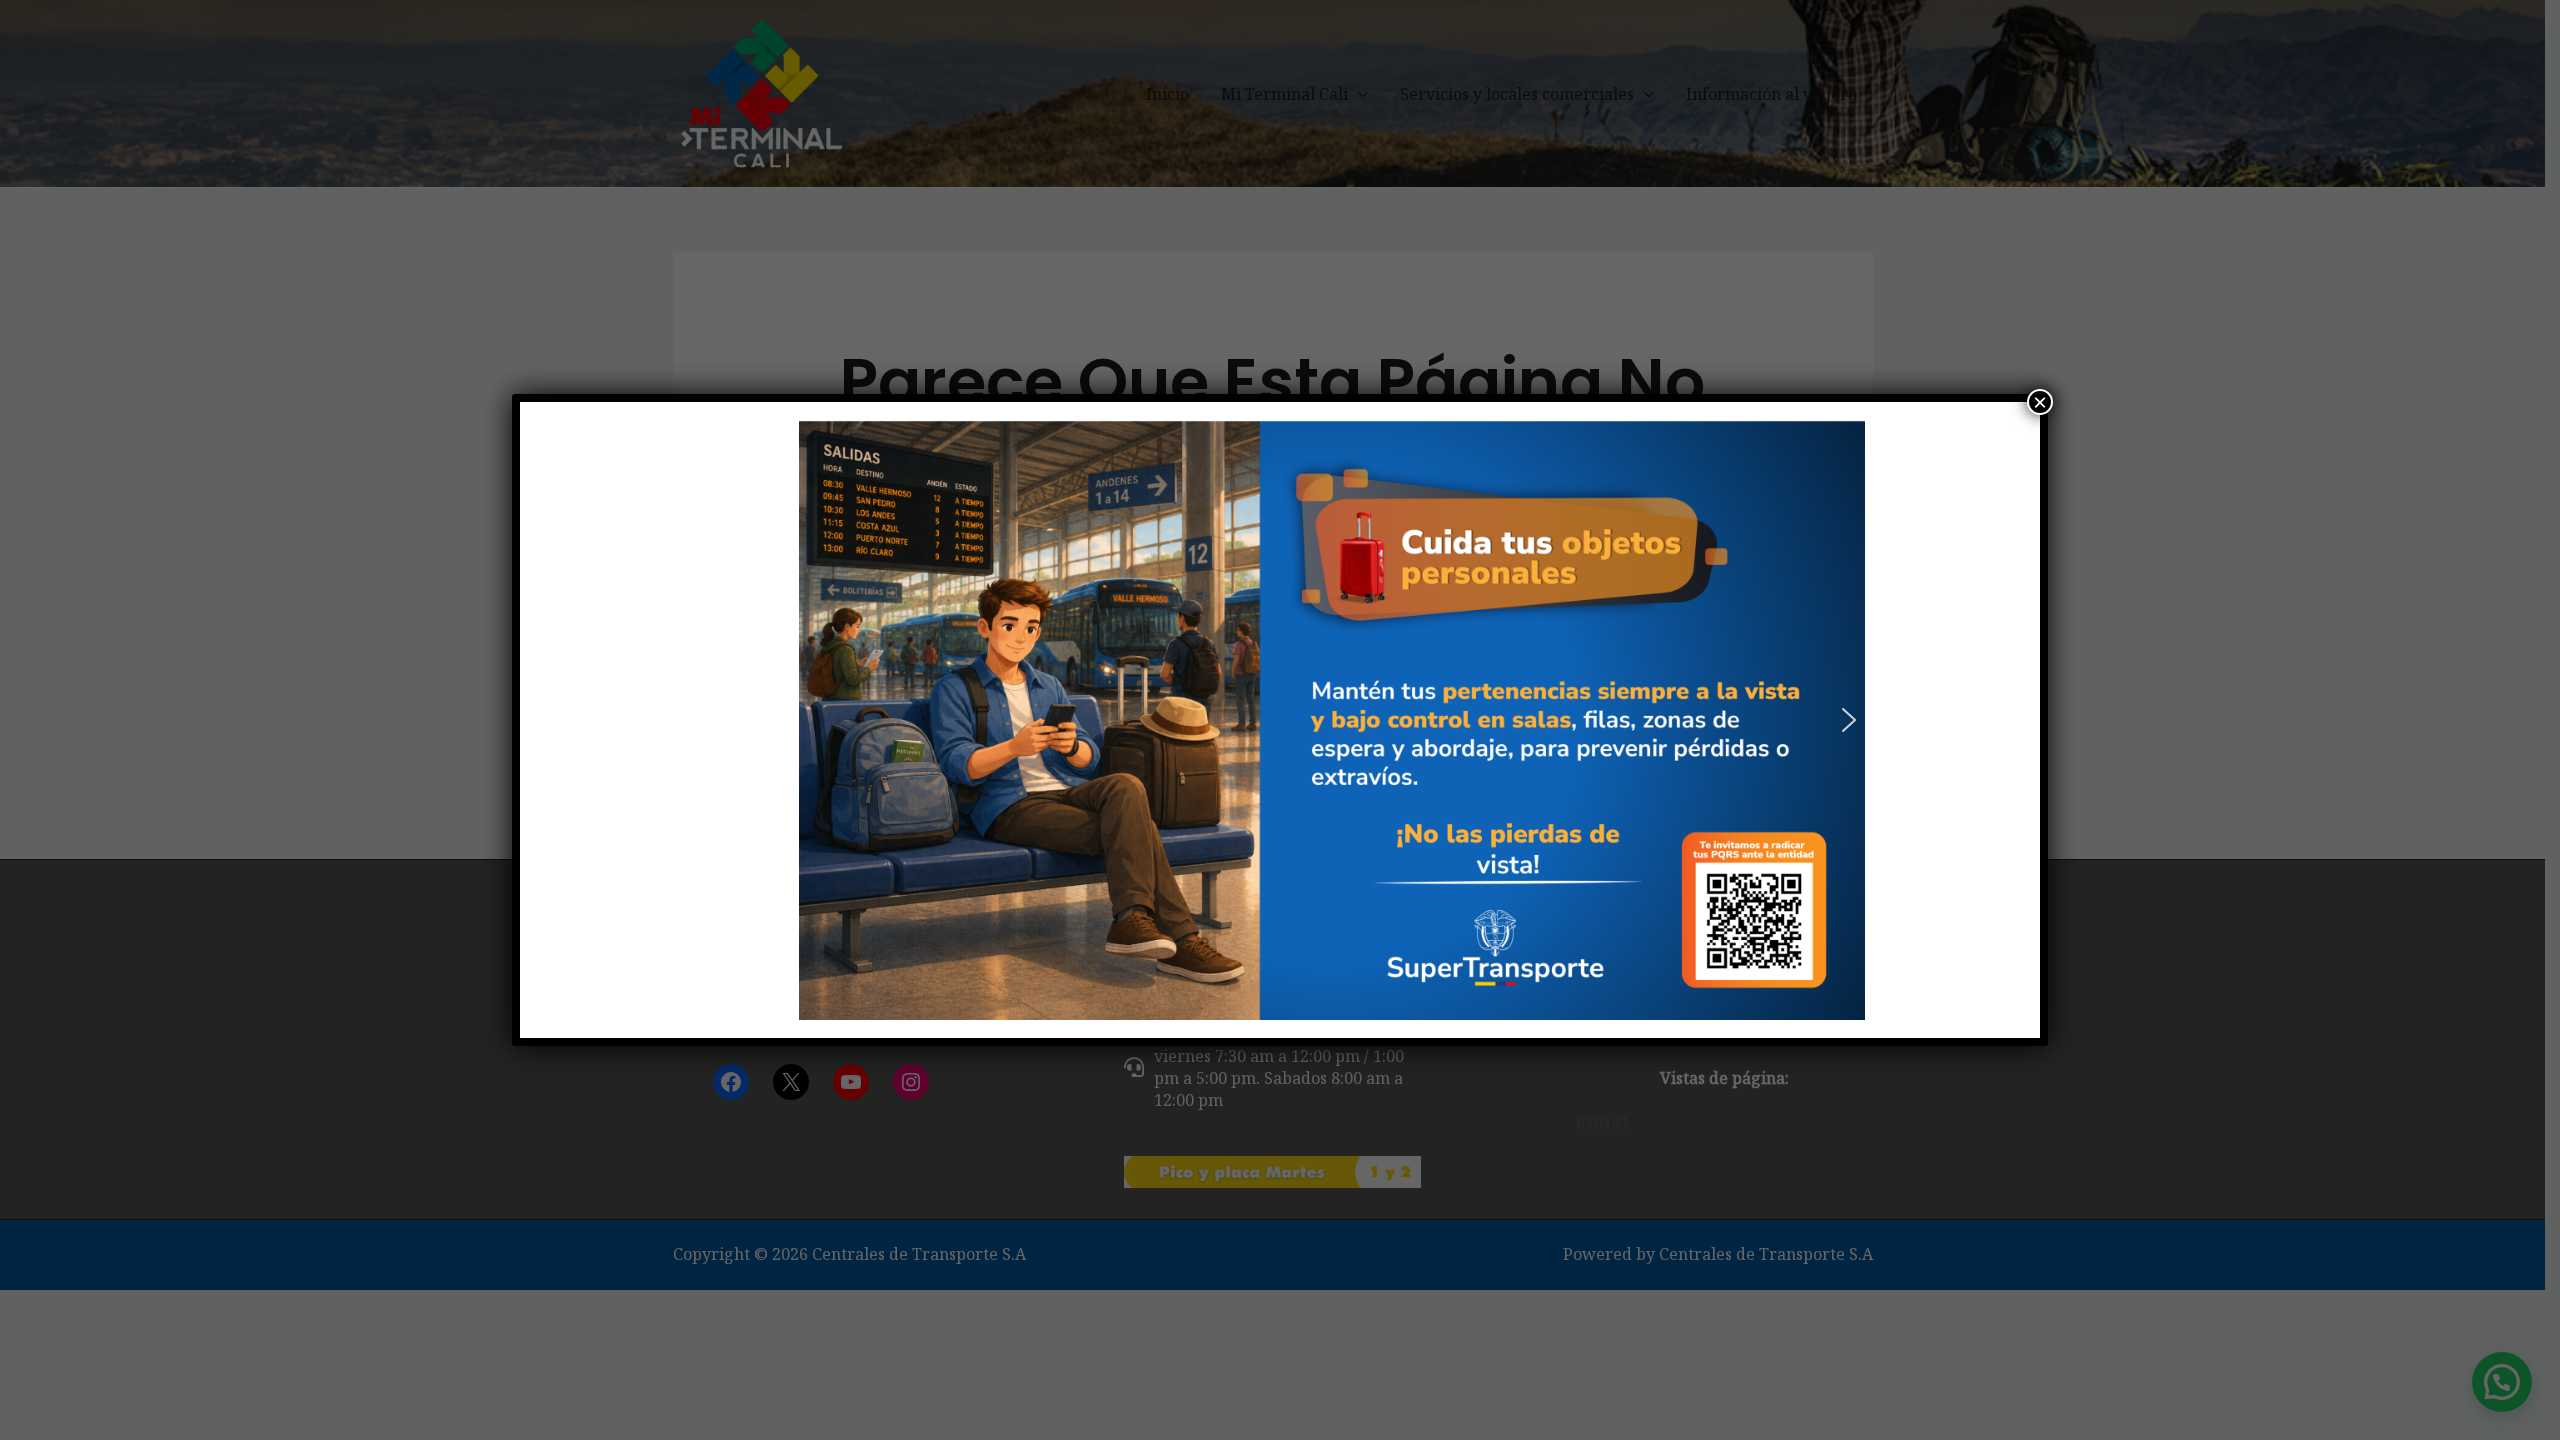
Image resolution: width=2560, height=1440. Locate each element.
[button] (711, 720)
